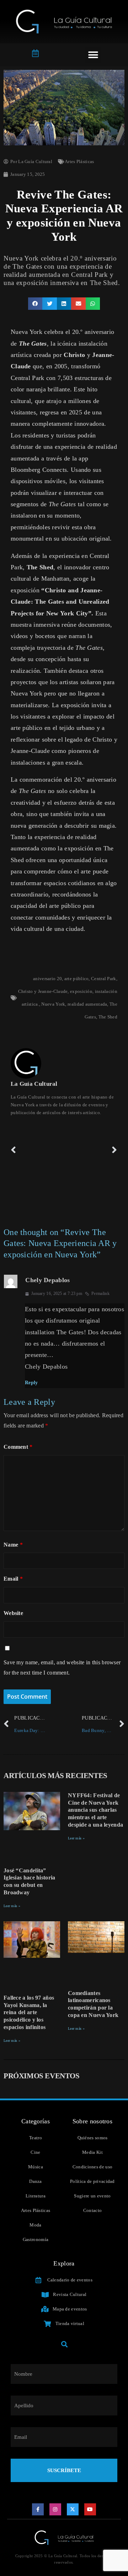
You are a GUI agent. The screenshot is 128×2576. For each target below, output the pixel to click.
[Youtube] (90, 2509)
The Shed (108, 1017)
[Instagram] (55, 2509)
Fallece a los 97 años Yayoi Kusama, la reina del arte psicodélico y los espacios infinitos (29, 2012)
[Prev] (37, 1150)
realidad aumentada (87, 1004)
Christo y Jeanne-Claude (43, 991)
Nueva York (53, 1004)
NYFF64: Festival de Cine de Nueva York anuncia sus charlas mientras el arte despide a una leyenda (95, 1810)
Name (13, 1545)
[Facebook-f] (38, 2509)
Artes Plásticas (79, 161)
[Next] (91, 1150)
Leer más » (12, 1906)
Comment (18, 1447)
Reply (31, 1383)
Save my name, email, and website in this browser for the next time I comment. (62, 1667)
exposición (81, 991)
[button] (93, 55)
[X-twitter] (73, 2509)
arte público (77, 979)
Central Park (104, 979)
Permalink (100, 1293)
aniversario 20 (47, 979)
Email (13, 1579)
